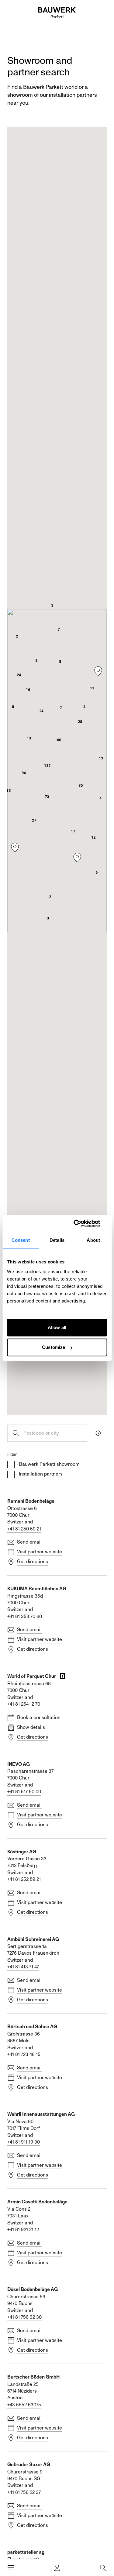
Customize (54, 1347)
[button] (47, 766)
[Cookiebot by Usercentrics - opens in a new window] (81, 1223)
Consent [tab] (21, 1240)
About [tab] (93, 1240)
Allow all (57, 1327)
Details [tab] (57, 1240)
